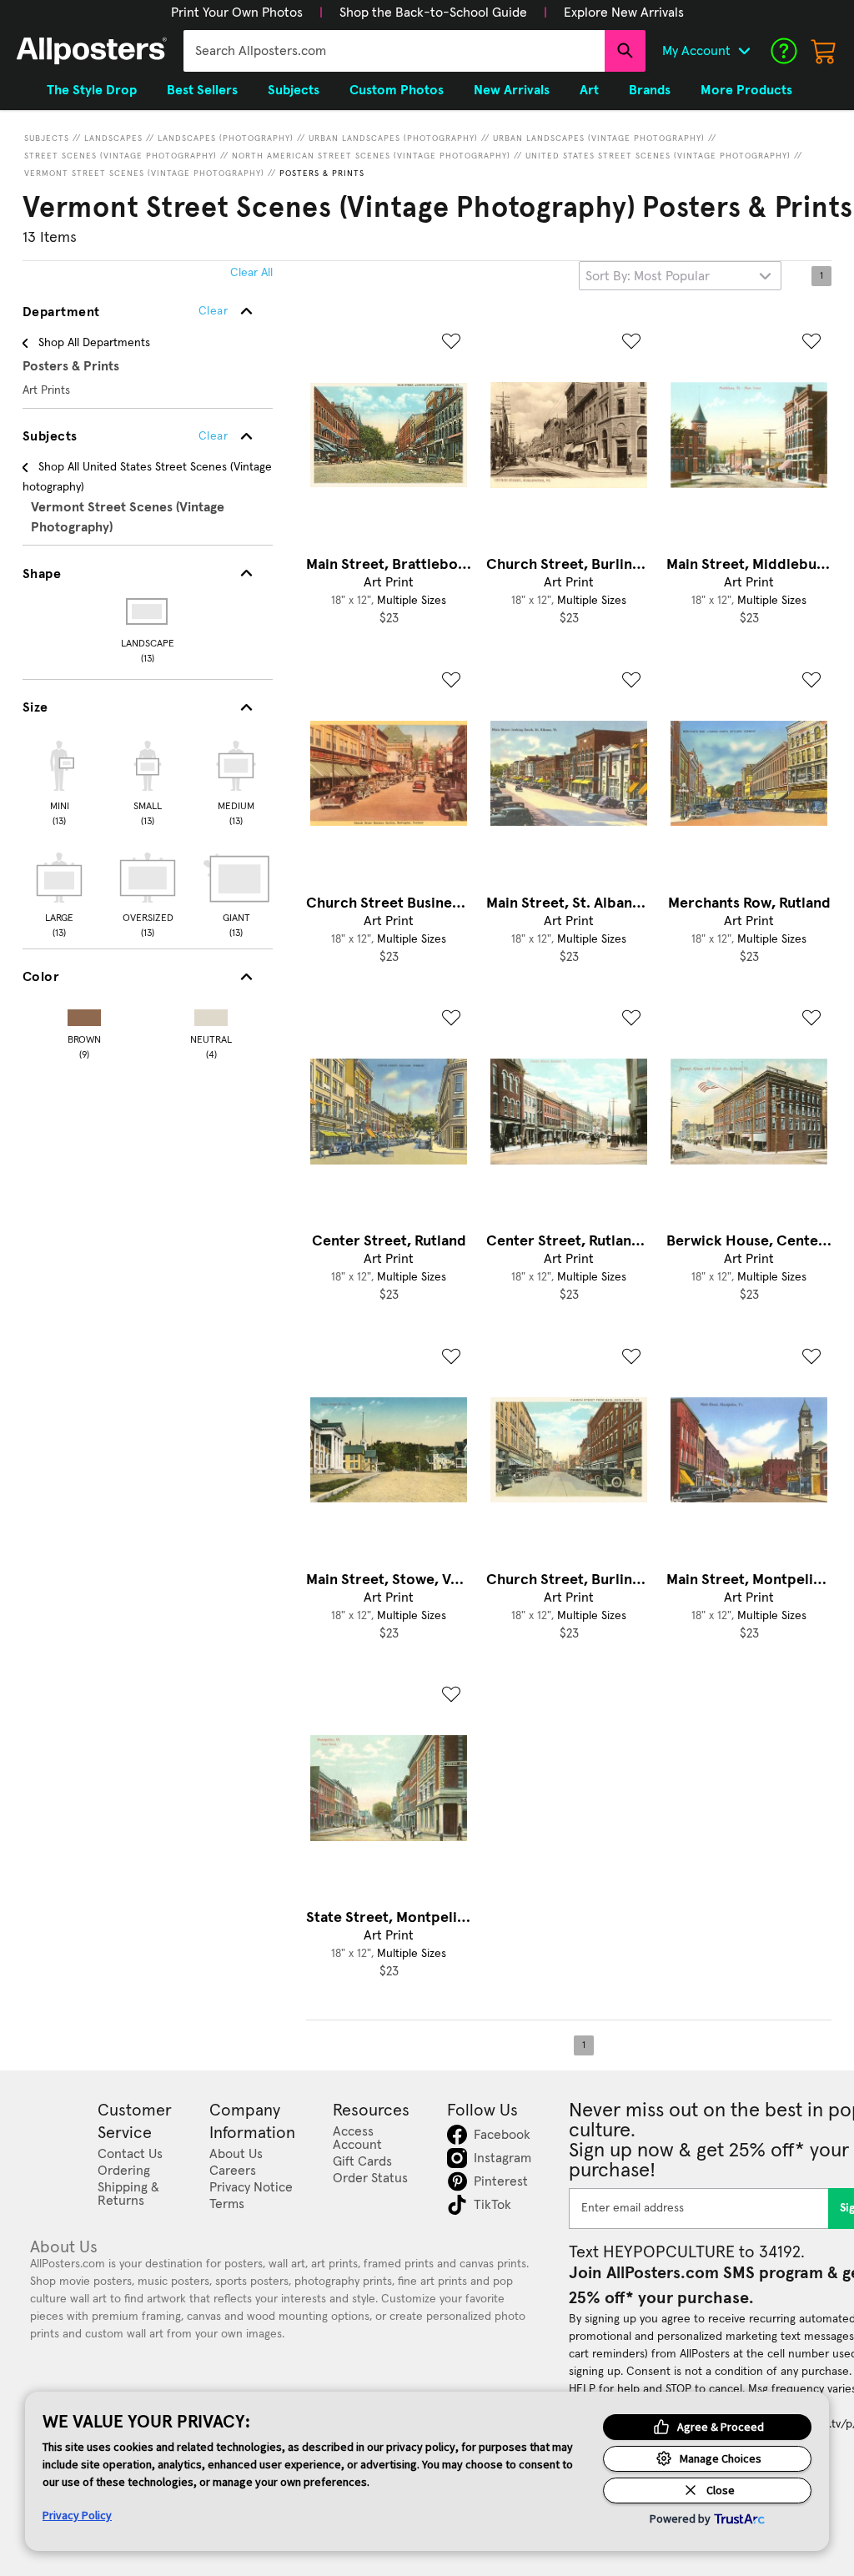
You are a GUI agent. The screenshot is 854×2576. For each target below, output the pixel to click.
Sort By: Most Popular (648, 276)
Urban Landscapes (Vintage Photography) (599, 138)
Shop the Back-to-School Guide (433, 13)
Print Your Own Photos (237, 13)
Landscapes (113, 138)
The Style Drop (92, 90)
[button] (237, 13)
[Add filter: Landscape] (148, 611)
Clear (213, 436)
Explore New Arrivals (624, 13)
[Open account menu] (744, 51)
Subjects (47, 138)
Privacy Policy (77, 2515)
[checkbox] (59, 781)
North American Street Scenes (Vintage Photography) (371, 156)
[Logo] (92, 51)
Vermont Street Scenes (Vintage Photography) (144, 174)
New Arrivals (512, 90)
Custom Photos (397, 90)
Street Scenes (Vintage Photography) (121, 156)
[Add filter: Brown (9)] (84, 1014)
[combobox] (394, 51)
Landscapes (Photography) (226, 138)
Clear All (251, 273)
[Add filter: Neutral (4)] (211, 1014)
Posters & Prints (322, 174)
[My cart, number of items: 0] (824, 51)
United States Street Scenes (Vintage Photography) (658, 156)
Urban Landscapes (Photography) (393, 138)
